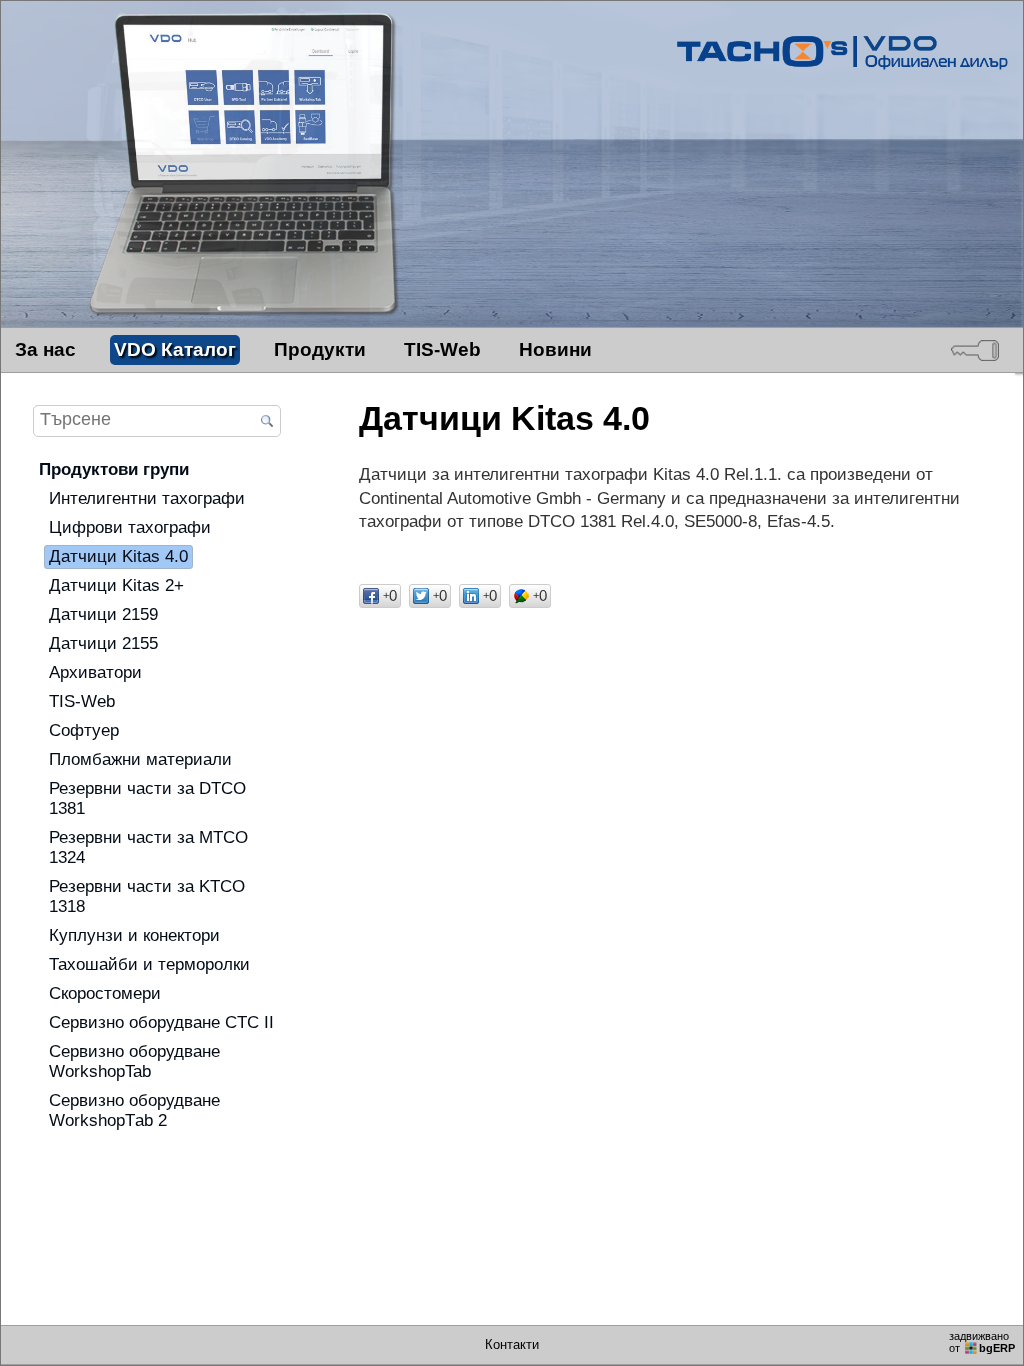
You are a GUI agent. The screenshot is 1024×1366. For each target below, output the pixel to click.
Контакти (512, 1345)
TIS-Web (442, 349)
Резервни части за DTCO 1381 (147, 798)
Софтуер (84, 730)
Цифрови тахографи (130, 527)
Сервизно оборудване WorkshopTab (134, 1061)
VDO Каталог (175, 349)
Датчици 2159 (103, 614)
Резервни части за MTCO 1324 (148, 847)
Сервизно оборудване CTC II (161, 1022)
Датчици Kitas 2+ (116, 585)
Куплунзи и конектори (134, 935)
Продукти (320, 349)
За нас (45, 349)
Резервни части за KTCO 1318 (147, 896)
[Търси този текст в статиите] (267, 422)
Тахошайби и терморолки (149, 964)
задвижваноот (982, 1342)
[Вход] (975, 350)
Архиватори (95, 672)
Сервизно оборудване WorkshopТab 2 (134, 1110)
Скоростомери (105, 993)
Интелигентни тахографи (147, 498)
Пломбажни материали (140, 759)
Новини (555, 349)
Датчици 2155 (103, 643)
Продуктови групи (114, 469)
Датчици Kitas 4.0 (118, 556)
